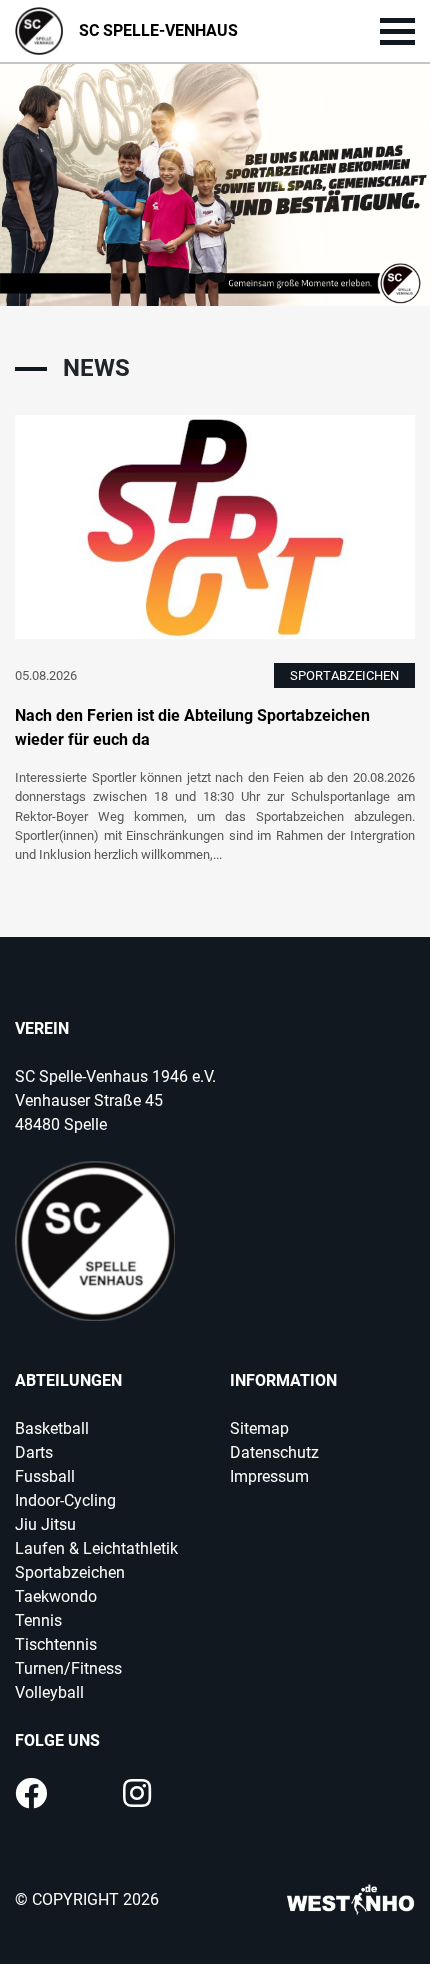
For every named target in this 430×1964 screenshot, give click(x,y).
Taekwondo (56, 1596)
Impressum (269, 1476)
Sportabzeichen (70, 1572)
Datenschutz (274, 1452)
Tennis (38, 1620)
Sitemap (259, 1428)
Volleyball (49, 1692)
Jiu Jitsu (45, 1524)
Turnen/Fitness (68, 1668)
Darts (34, 1452)
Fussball (45, 1476)
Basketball (52, 1428)
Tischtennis (56, 1644)
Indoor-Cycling (65, 1500)
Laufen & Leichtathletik (96, 1548)
